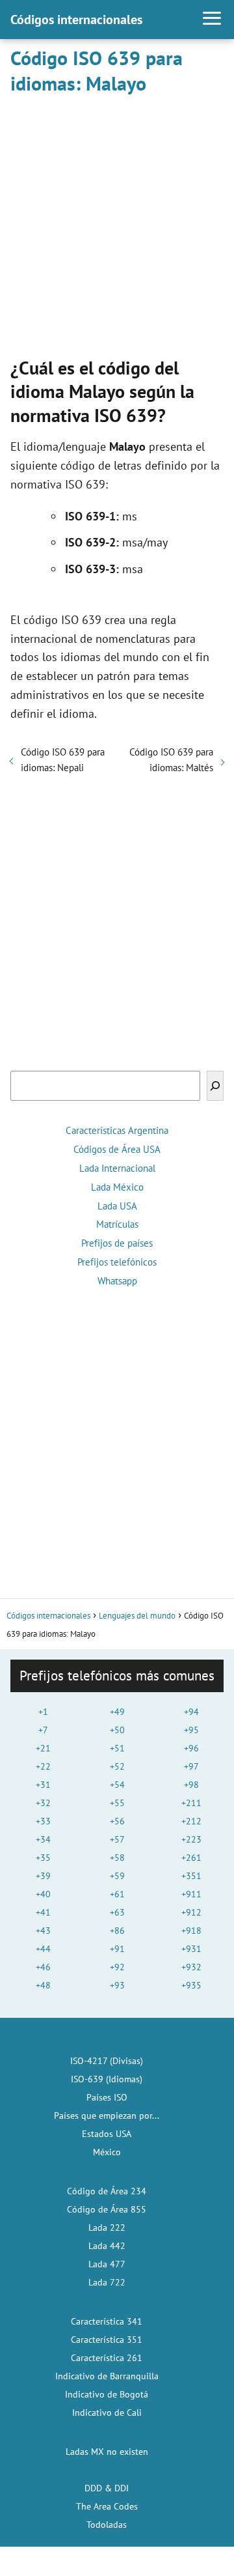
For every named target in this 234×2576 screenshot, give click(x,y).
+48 (43, 1985)
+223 (191, 1839)
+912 (191, 1912)
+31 (43, 1785)
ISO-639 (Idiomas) (107, 2079)
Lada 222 (107, 2228)
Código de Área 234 (107, 2191)
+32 (43, 1803)
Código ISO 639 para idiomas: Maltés (171, 760)
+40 (43, 1894)
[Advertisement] (117, 223)
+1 (43, 1712)
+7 (43, 1730)
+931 (191, 1949)
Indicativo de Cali (107, 2413)
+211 (191, 1803)
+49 (117, 1712)
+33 (43, 1821)
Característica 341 (107, 2321)
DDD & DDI (107, 2488)
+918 (191, 1931)
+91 (117, 1949)
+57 (117, 1839)
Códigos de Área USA (117, 1149)
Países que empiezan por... (107, 2116)
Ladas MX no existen (107, 2452)
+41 (43, 1912)
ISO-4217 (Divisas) (107, 2061)
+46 (43, 1967)
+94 (191, 1712)
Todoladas (107, 2525)
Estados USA (107, 2134)
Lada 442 (107, 2246)
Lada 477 (107, 2264)
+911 (191, 1894)
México (107, 2152)
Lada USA (117, 1206)
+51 (117, 1748)
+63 (117, 1912)
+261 (191, 1858)
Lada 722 (107, 2282)
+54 (117, 1785)
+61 (117, 1894)
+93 (117, 1985)
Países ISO (107, 2097)
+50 (117, 1730)
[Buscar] (215, 1086)
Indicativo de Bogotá (107, 2394)
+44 (43, 1949)
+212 (191, 1821)
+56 (117, 1821)
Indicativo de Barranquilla (107, 2376)
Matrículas (117, 1224)
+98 (191, 1785)
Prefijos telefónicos (117, 1262)
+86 (117, 1931)
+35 (43, 1858)
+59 (117, 1876)
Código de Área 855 (107, 2209)
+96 (191, 1748)
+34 (43, 1839)
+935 (191, 1985)
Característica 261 (107, 2358)
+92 (117, 1967)
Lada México (117, 1187)
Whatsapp (117, 1281)
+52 (117, 1766)
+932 (191, 1967)
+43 (43, 1931)
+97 (191, 1766)
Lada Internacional (117, 1168)
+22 (43, 1766)
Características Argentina (117, 1130)
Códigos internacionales (76, 20)
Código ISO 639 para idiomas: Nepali (63, 760)
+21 (43, 1748)
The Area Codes (107, 2506)
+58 (117, 1858)
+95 (191, 1730)
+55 (117, 1803)
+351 (191, 1876)
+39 (43, 1876)
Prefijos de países (117, 1243)
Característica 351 (107, 2340)
